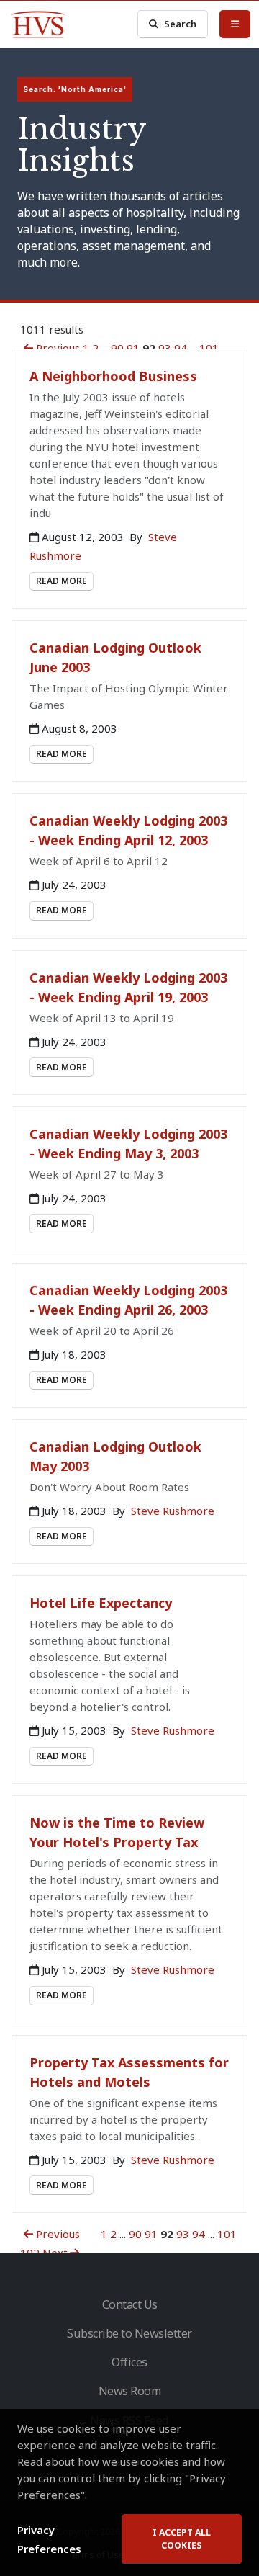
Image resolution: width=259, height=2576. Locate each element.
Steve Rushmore (173, 1511)
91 (133, 348)
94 (181, 348)
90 (117, 348)
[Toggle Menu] (235, 24)
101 (209, 348)
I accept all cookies (182, 2539)
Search (180, 24)
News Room (130, 2391)
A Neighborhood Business (113, 376)
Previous (56, 348)
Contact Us (130, 2304)
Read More (62, 581)
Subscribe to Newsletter (129, 2333)
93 (165, 348)
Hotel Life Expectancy (101, 1603)
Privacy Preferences (49, 2539)
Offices (129, 2362)
